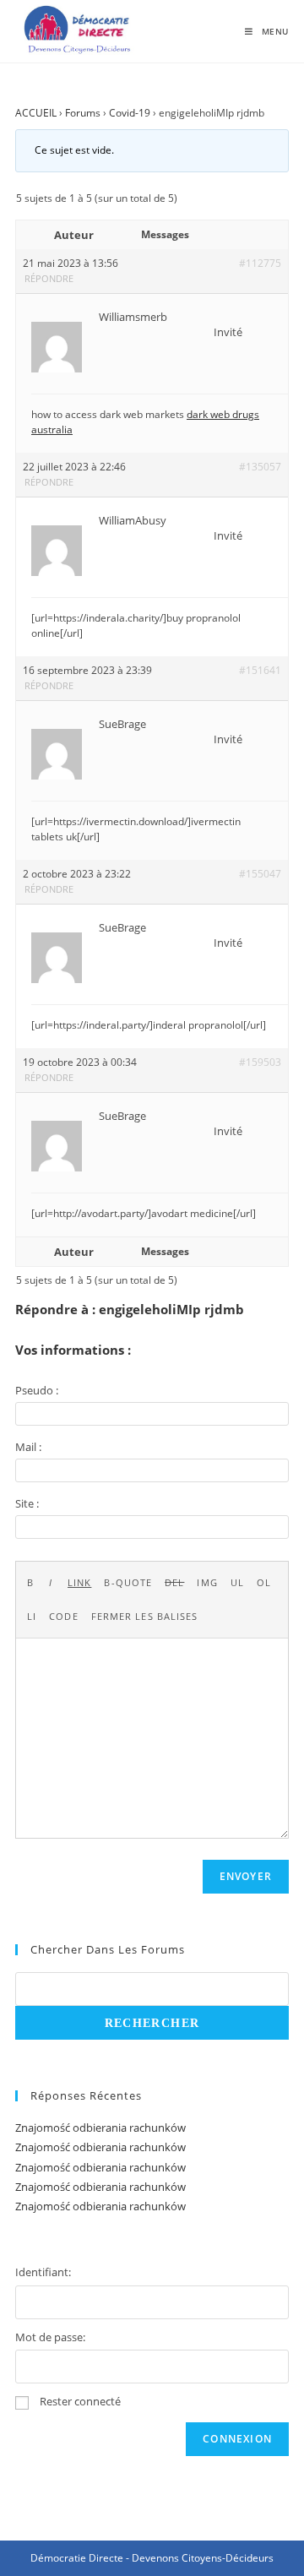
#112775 (260, 263)
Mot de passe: (50, 2337)
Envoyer (246, 1876)
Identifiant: (43, 2272)
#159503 (260, 1062)
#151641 (260, 670)
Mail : (28, 1447)
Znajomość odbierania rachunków (100, 2128)
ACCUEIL (36, 113)
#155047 (260, 874)
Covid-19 (130, 113)
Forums (83, 113)
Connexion (237, 2439)
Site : (27, 1503)
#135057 (260, 467)
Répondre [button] (49, 278)
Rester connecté (80, 2401)
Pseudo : (37, 1390)
